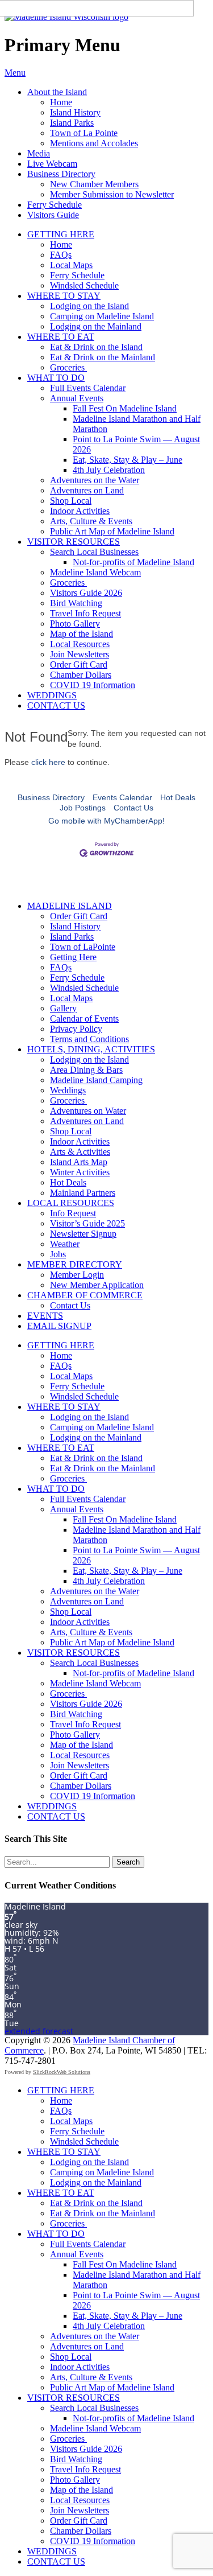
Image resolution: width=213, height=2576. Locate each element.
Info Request (73, 1213)
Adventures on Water (88, 1111)
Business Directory (61, 174)
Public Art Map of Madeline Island (112, 531)
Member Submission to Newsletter (112, 194)
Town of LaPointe (83, 947)
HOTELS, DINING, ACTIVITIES (91, 1049)
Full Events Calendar (88, 388)
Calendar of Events (84, 1019)
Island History (75, 112)
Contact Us (133, 808)
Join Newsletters (80, 654)
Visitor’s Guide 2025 (87, 1223)
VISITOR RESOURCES (74, 542)
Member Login (77, 1275)
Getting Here (73, 957)
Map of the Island (82, 634)
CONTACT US (56, 705)
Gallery (63, 1008)
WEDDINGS (52, 695)
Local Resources (80, 644)
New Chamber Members (94, 184)
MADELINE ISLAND (70, 906)
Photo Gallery (75, 624)
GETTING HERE (61, 234)
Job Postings (83, 808)
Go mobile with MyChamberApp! (106, 821)
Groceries (68, 367)
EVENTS (45, 1316)
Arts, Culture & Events (91, 521)
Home (61, 102)
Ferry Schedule (55, 205)
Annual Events (77, 398)
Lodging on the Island (89, 306)
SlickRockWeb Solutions (62, 2072)
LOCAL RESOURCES (71, 1203)
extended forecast (39, 2031)
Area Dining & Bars (86, 1070)
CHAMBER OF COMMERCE (85, 1295)
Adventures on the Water (95, 480)
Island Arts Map (79, 1162)
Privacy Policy (76, 1029)
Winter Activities (80, 1172)
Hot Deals (178, 797)
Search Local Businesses (94, 552)
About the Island (57, 92)
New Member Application (97, 1285)
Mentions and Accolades (94, 143)
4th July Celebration (109, 470)
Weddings (68, 1090)
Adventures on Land (87, 490)
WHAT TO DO (56, 378)
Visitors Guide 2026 (86, 593)
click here (48, 762)
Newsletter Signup (83, 1234)
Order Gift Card (79, 664)
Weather (65, 1244)
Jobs (58, 1254)
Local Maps (71, 265)
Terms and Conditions (89, 1039)
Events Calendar (122, 797)
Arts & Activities (80, 1152)
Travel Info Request (85, 613)
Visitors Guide (53, 215)
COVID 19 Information (93, 685)
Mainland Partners (83, 1193)
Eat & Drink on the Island (96, 347)
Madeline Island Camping (96, 1080)
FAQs (61, 255)
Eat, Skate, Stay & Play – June (128, 460)
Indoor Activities (80, 511)
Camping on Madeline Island (102, 316)
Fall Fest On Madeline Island (125, 408)
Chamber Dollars (81, 675)
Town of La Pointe (84, 133)
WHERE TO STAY (64, 296)
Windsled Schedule (84, 285)
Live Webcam (52, 164)
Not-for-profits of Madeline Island (133, 562)
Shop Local (71, 501)
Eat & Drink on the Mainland (103, 357)
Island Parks (72, 123)
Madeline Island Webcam (95, 572)
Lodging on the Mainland (96, 326)
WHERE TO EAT (61, 337)
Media (39, 153)
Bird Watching (76, 603)
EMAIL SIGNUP (59, 1326)
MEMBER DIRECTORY (75, 1264)
